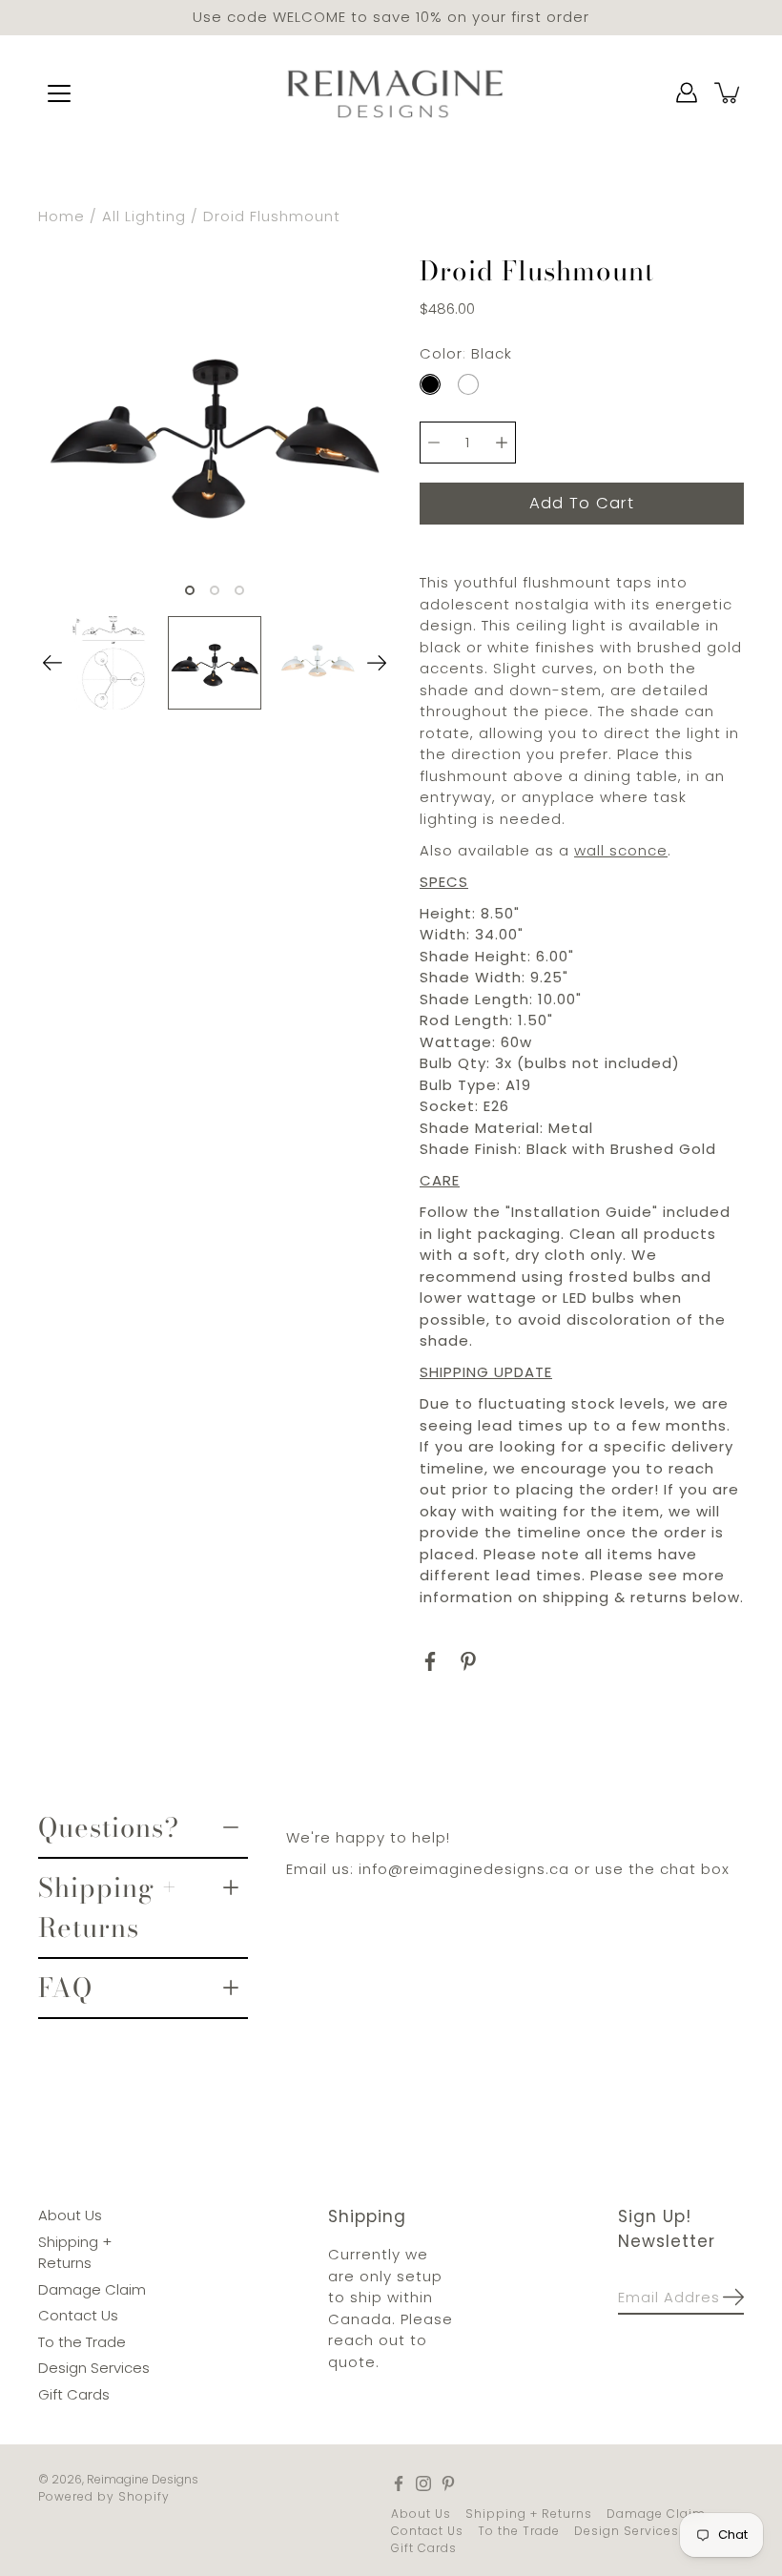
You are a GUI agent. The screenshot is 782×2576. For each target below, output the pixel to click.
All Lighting (144, 216)
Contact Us (78, 2315)
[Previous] (52, 663)
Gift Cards (74, 2393)
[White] (468, 383)
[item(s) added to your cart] (729, 93)
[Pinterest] (468, 1660)
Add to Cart (582, 502)
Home (62, 216)
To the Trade (82, 2341)
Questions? (109, 1826)
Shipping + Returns (108, 1907)
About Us (70, 2215)
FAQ (65, 1988)
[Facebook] (430, 1660)
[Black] (430, 383)
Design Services (94, 2368)
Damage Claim (92, 2288)
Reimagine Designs (143, 2479)
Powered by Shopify (104, 2496)
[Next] (377, 663)
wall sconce (621, 849)
